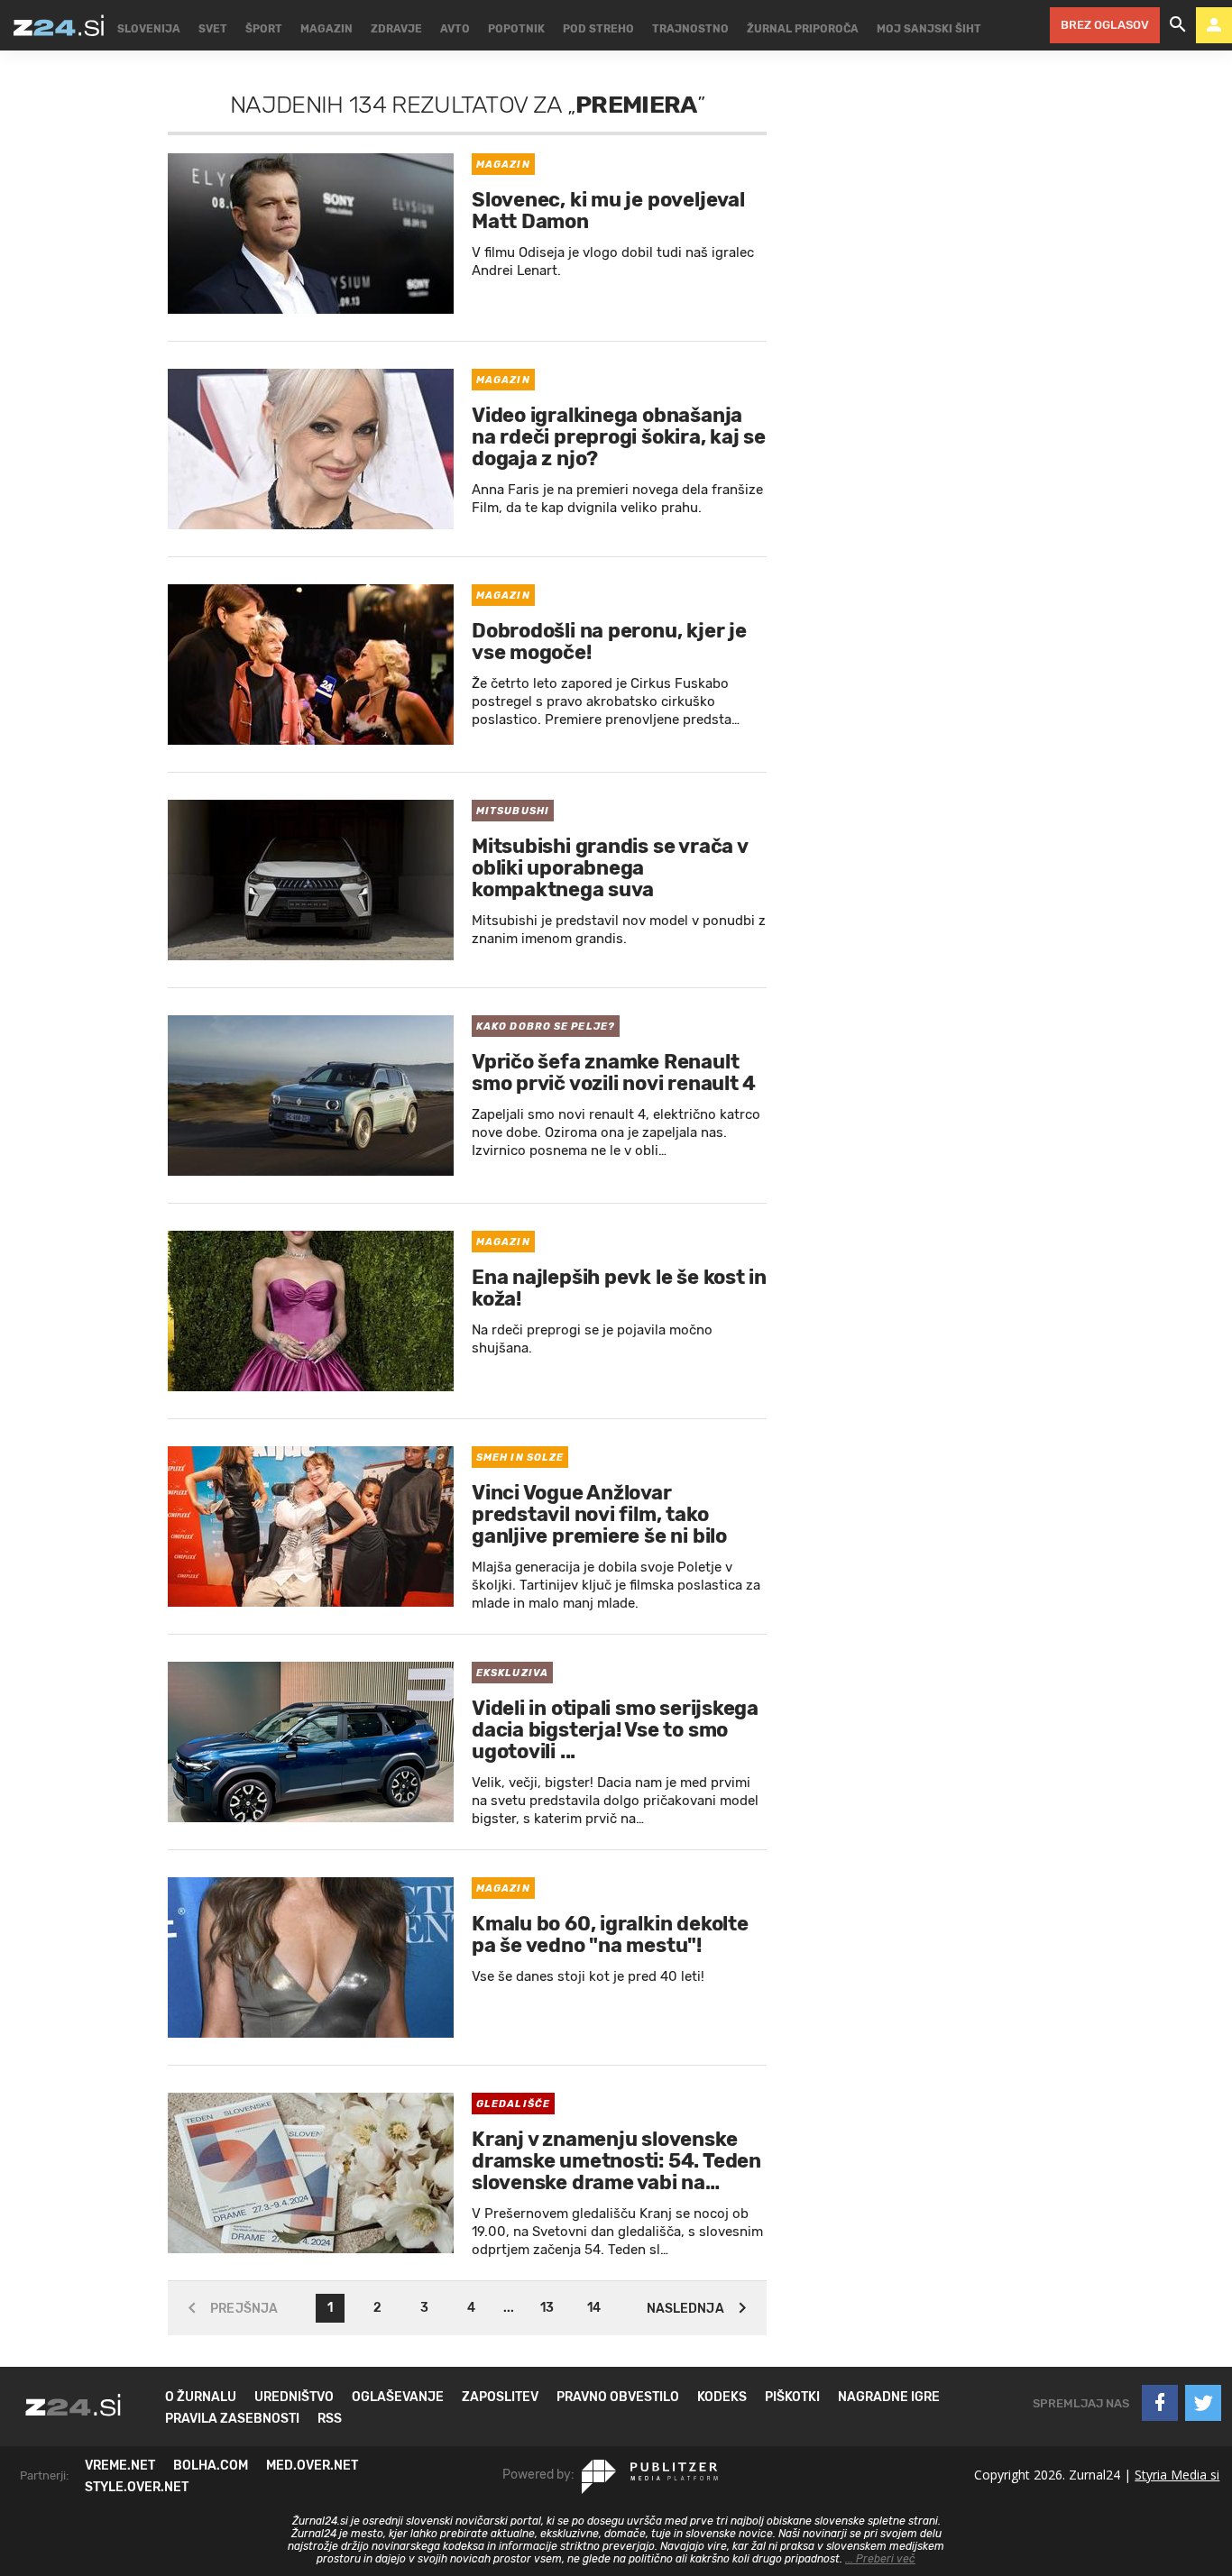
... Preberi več (880, 2559)
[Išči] (1178, 25)
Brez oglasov (1105, 25)
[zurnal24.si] (59, 25)
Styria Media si (1177, 2475)
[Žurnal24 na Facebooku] (1160, 2403)
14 (594, 2308)
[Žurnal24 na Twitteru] (1203, 2403)
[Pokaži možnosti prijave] (1214, 25)
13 (547, 2308)
